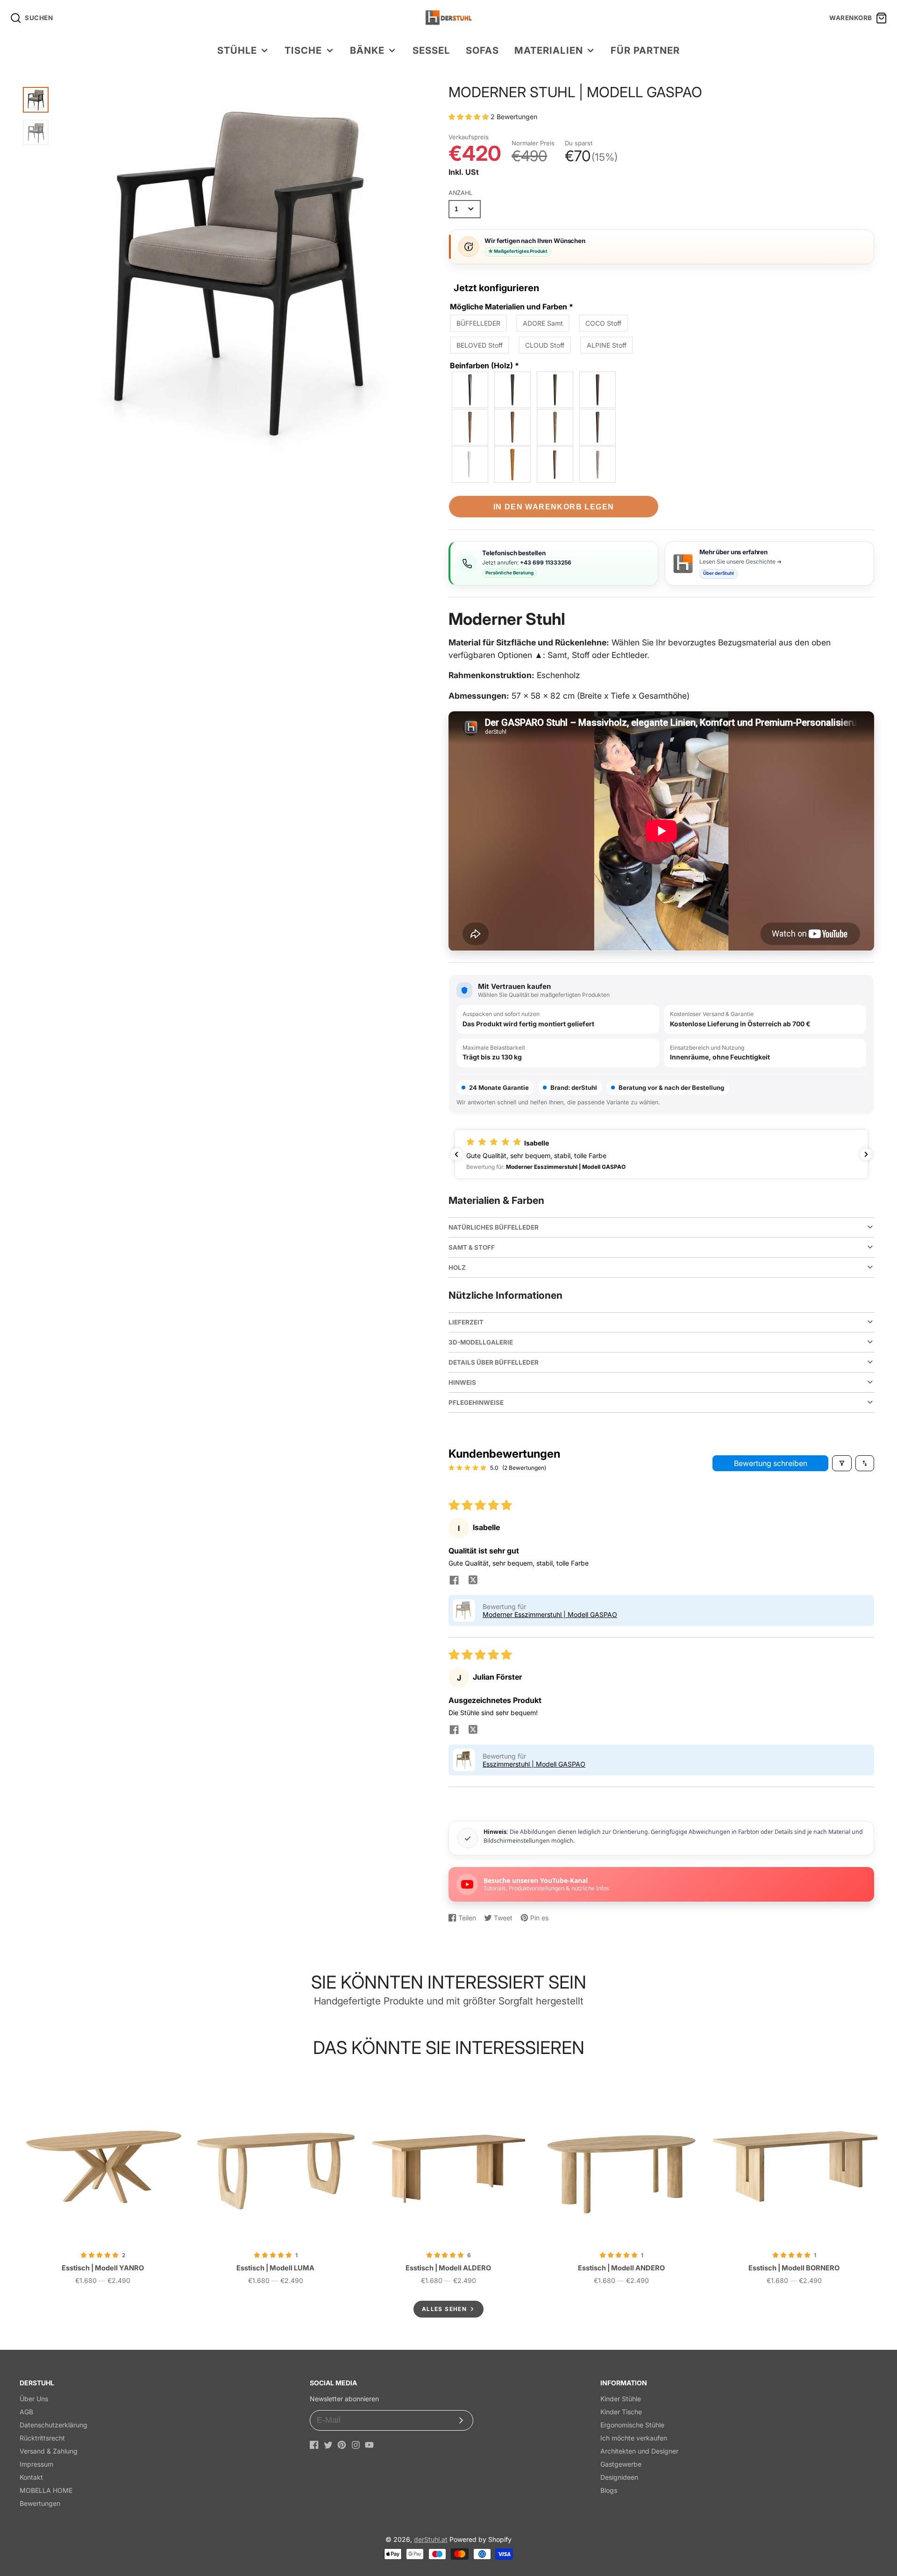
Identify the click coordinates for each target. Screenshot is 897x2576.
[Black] (470, 390)
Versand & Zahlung (49, 2451)
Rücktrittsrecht (42, 2438)
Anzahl (460, 193)
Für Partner (645, 50)
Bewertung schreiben (771, 1463)
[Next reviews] (866, 1154)
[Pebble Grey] (598, 465)
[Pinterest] (342, 2445)
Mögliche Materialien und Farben (512, 307)
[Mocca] (555, 390)
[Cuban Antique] (598, 390)
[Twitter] (328, 2445)
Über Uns (34, 2399)
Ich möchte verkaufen (634, 2438)
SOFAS (482, 50)
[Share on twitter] (473, 1581)
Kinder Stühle (621, 2399)
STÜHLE (237, 50)
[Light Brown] (513, 427)
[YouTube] (369, 2445)
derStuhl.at (431, 2539)
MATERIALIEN (548, 50)
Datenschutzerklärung (53, 2425)
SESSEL (431, 50)
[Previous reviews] (456, 1154)
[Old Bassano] (470, 427)
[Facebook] (314, 2445)
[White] (470, 465)
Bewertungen (40, 2503)
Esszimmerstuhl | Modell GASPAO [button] (534, 1764)
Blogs (609, 2490)
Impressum (36, 2464)
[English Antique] (598, 427)
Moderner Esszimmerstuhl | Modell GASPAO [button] (550, 1614)
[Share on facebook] (454, 1581)
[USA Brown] (555, 465)
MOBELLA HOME (46, 2490)
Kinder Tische (621, 2412)
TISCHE (303, 50)
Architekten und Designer (639, 2451)
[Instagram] (356, 2445)
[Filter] (842, 1463)
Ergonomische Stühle (632, 2425)
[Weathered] (555, 427)
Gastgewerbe (621, 2464)
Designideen (619, 2477)
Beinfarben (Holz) (484, 365)
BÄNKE (367, 50)
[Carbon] (513, 390)
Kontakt (31, 2477)
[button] (470, 117)
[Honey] (513, 465)
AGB (26, 2412)
